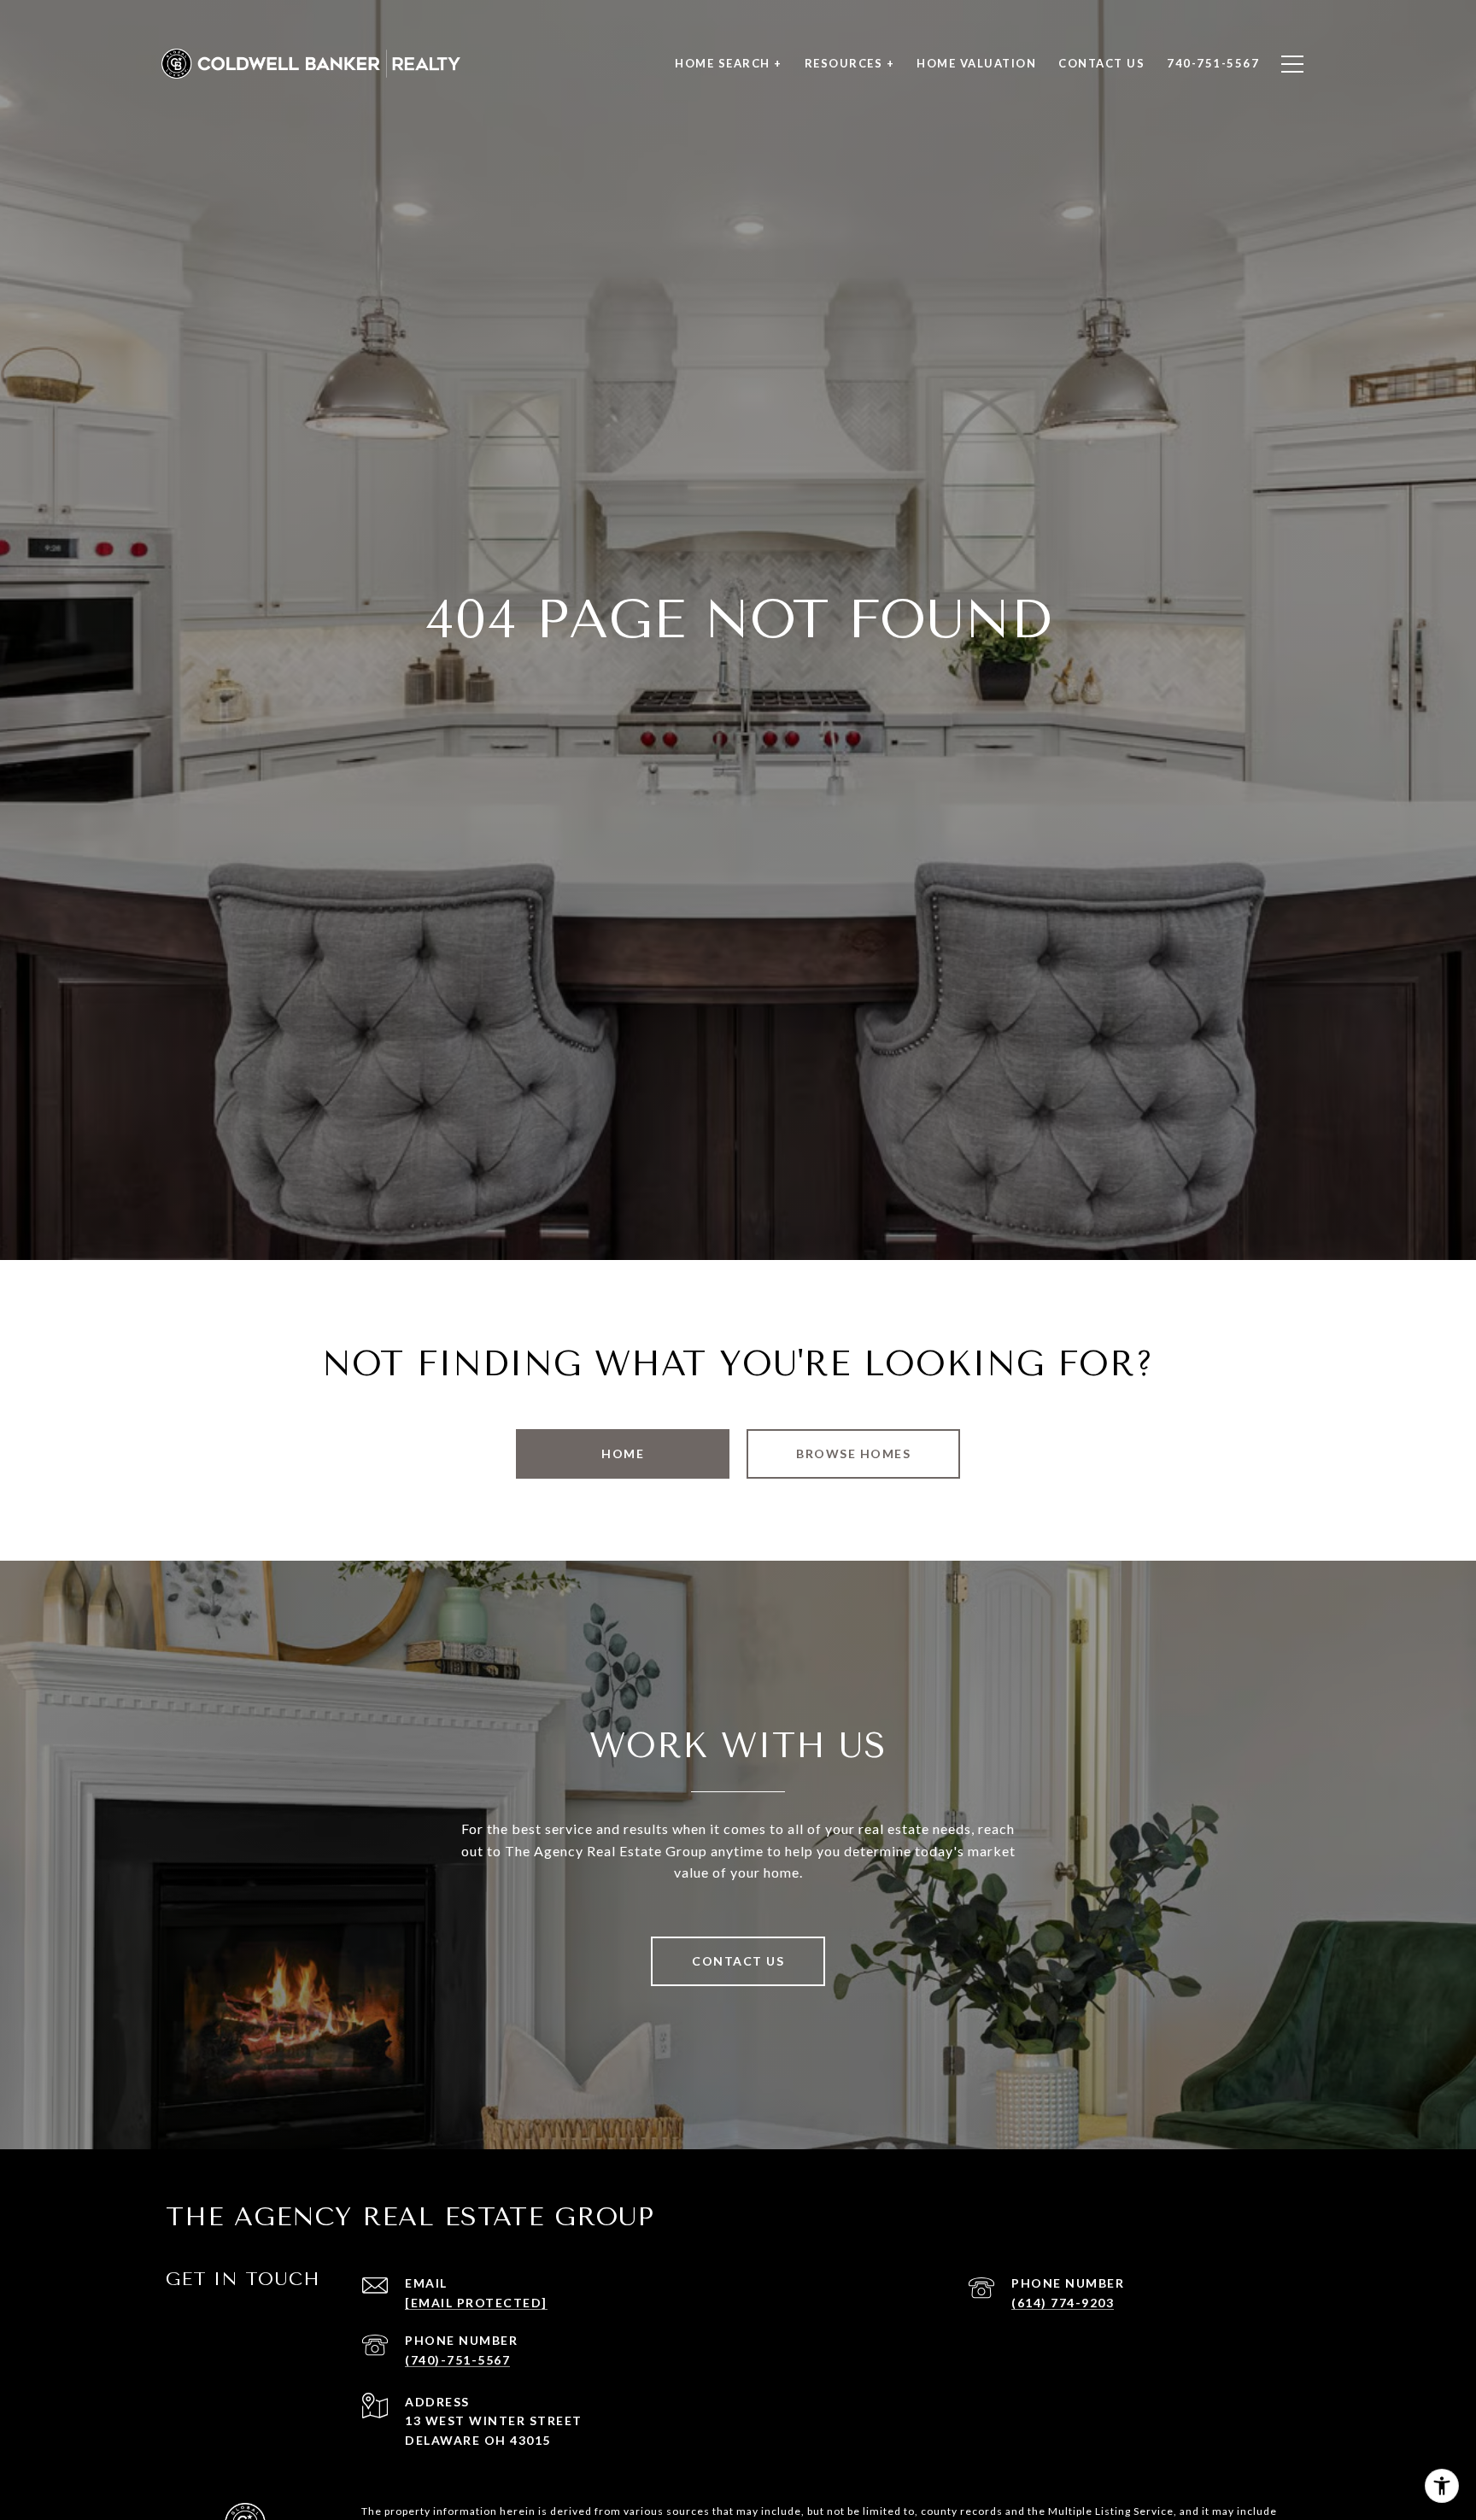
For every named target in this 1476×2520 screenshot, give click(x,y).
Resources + (850, 63)
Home (623, 1453)
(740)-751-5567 (457, 2360)
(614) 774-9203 (1063, 2303)
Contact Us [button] (738, 1961)
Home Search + (729, 63)
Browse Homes (853, 1453)
